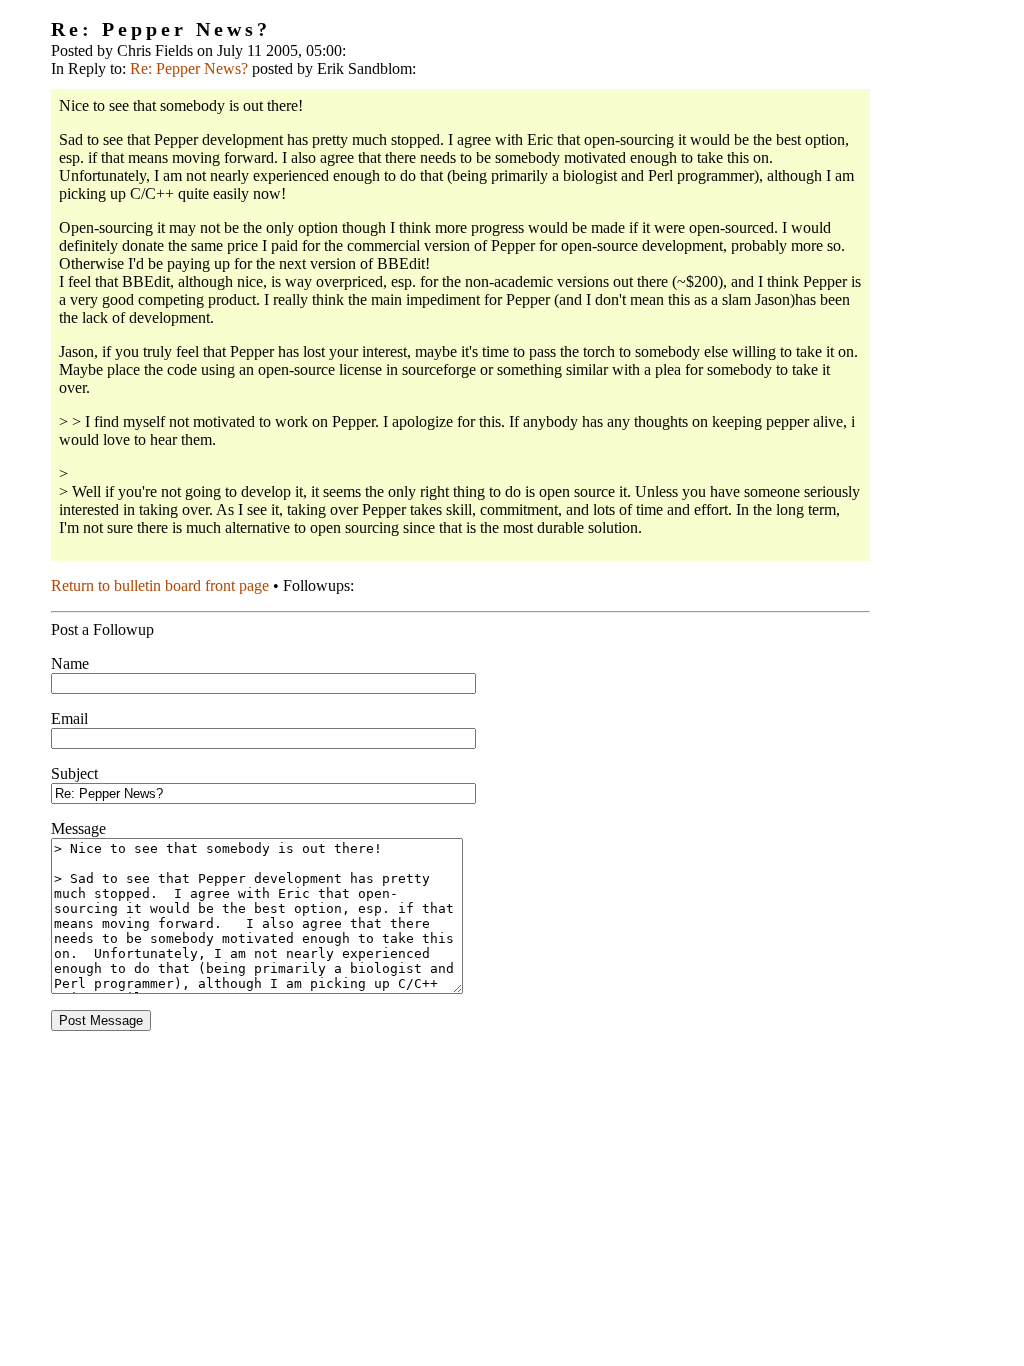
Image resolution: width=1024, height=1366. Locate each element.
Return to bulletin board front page (160, 585)
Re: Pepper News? (189, 68)
